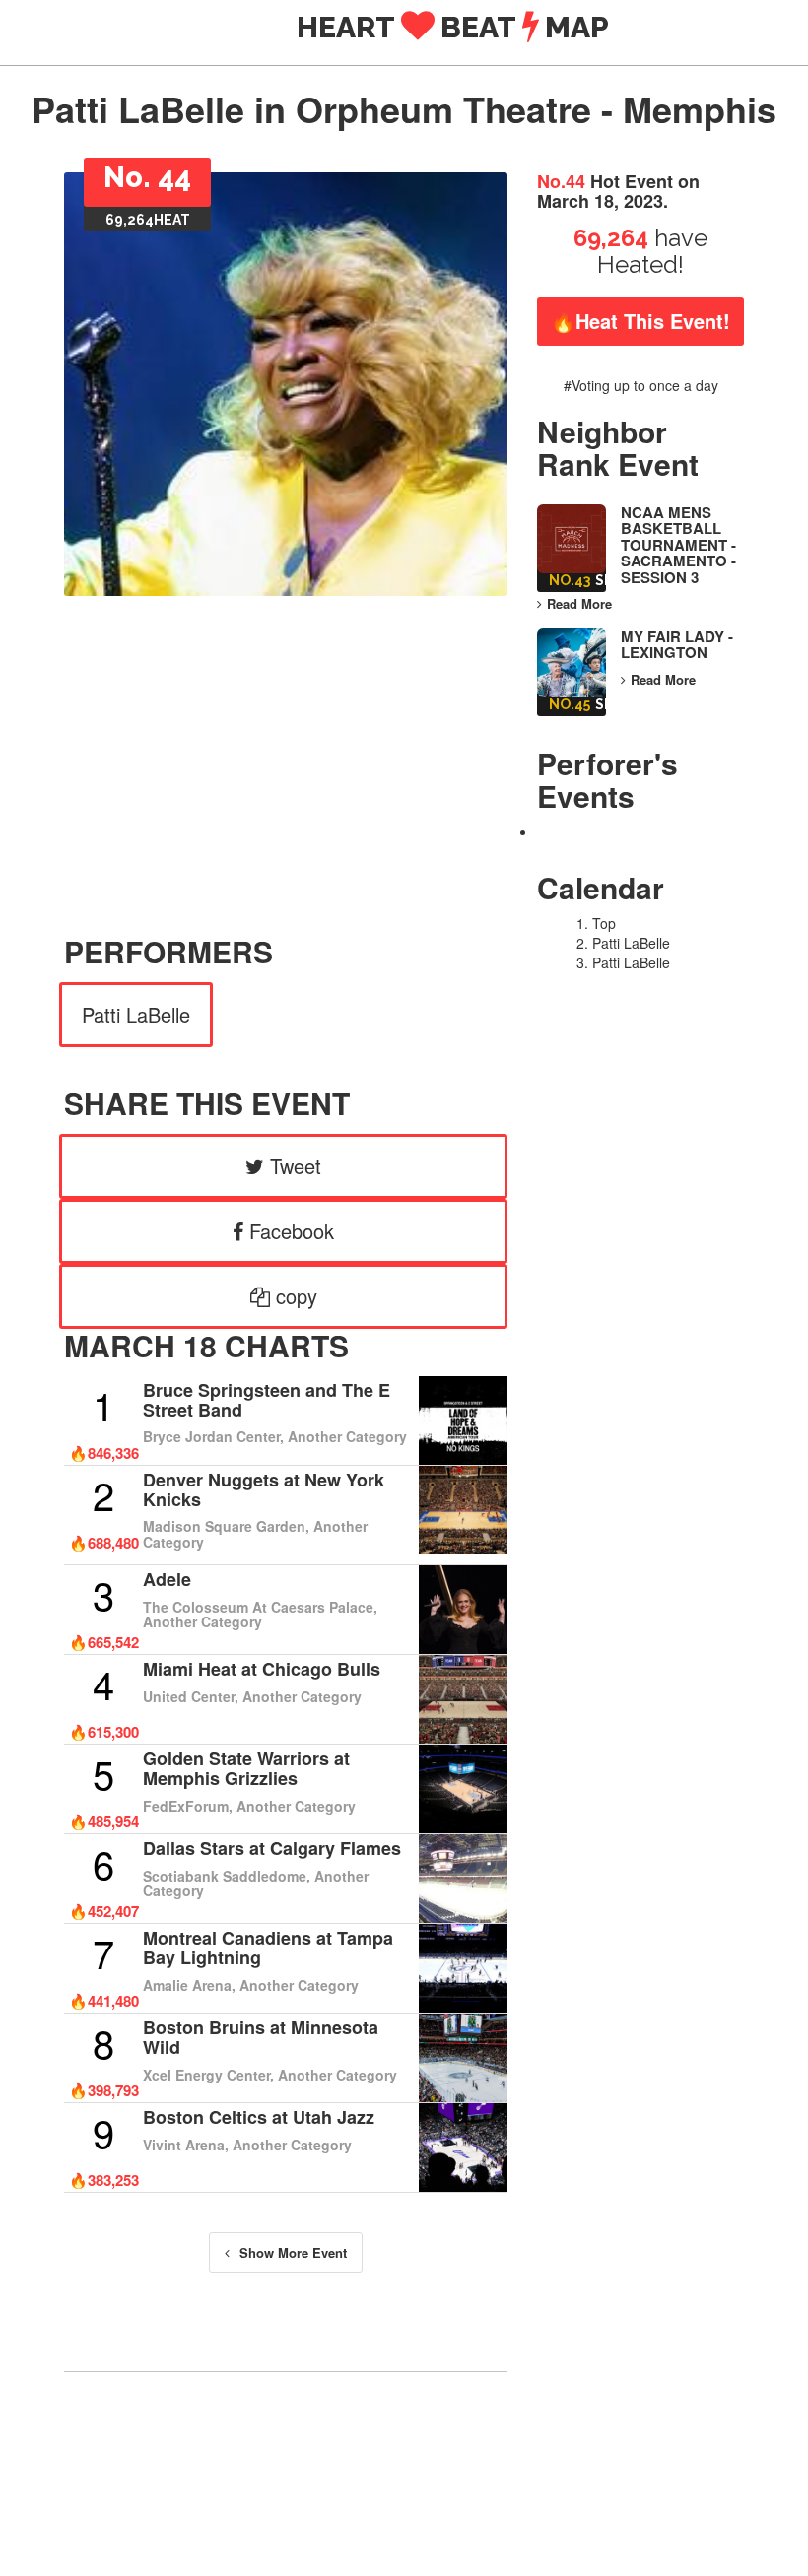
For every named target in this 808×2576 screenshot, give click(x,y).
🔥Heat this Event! (640, 321)
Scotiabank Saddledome (225, 1876)
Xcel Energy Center (206, 2075)
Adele (167, 1579)
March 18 (140, 1345)
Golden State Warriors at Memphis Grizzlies (246, 1768)
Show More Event (293, 2252)
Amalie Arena (187, 1985)
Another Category (347, 1436)
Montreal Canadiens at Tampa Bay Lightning (268, 1948)
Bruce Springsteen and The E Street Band (267, 1400)
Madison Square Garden (224, 1526)
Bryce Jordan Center (211, 1436)
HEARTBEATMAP (482, 27)
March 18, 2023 (600, 201)
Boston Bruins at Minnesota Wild (261, 2037)
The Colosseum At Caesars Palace (258, 1607)
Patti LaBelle (136, 1014)
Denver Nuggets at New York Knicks (264, 1489)
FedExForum (186, 1806)
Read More (579, 604)
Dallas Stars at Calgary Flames (272, 1848)
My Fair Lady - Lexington (677, 645)
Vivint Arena (184, 2145)
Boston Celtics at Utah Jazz (259, 2117)
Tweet (293, 1166)
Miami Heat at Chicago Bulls (262, 1669)
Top (604, 923)
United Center (189, 1696)
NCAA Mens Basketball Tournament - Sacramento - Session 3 (678, 545)
